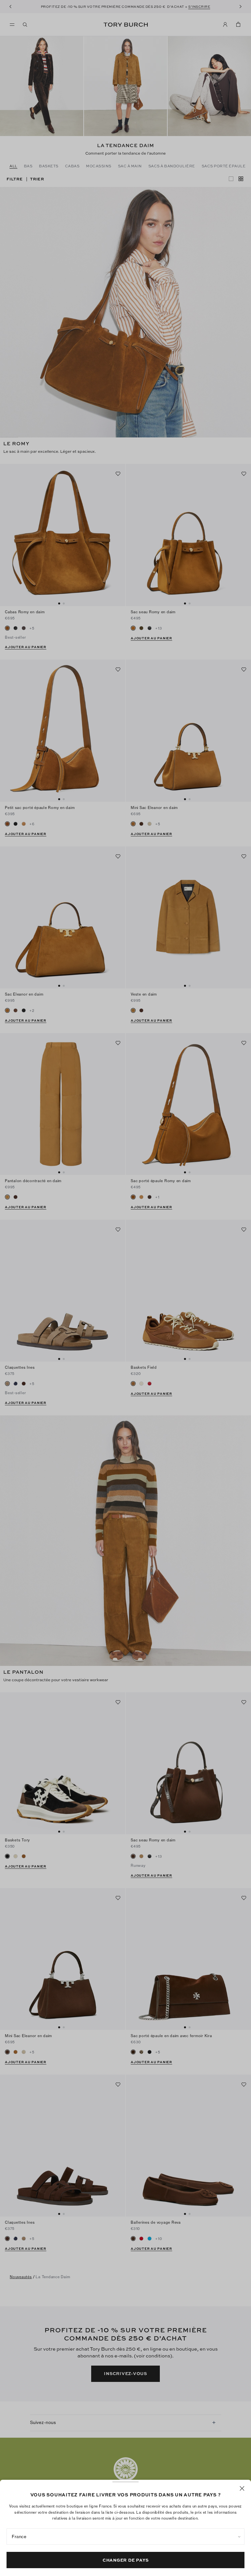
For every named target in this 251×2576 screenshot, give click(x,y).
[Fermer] (242, 2488)
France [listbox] (19, 2537)
